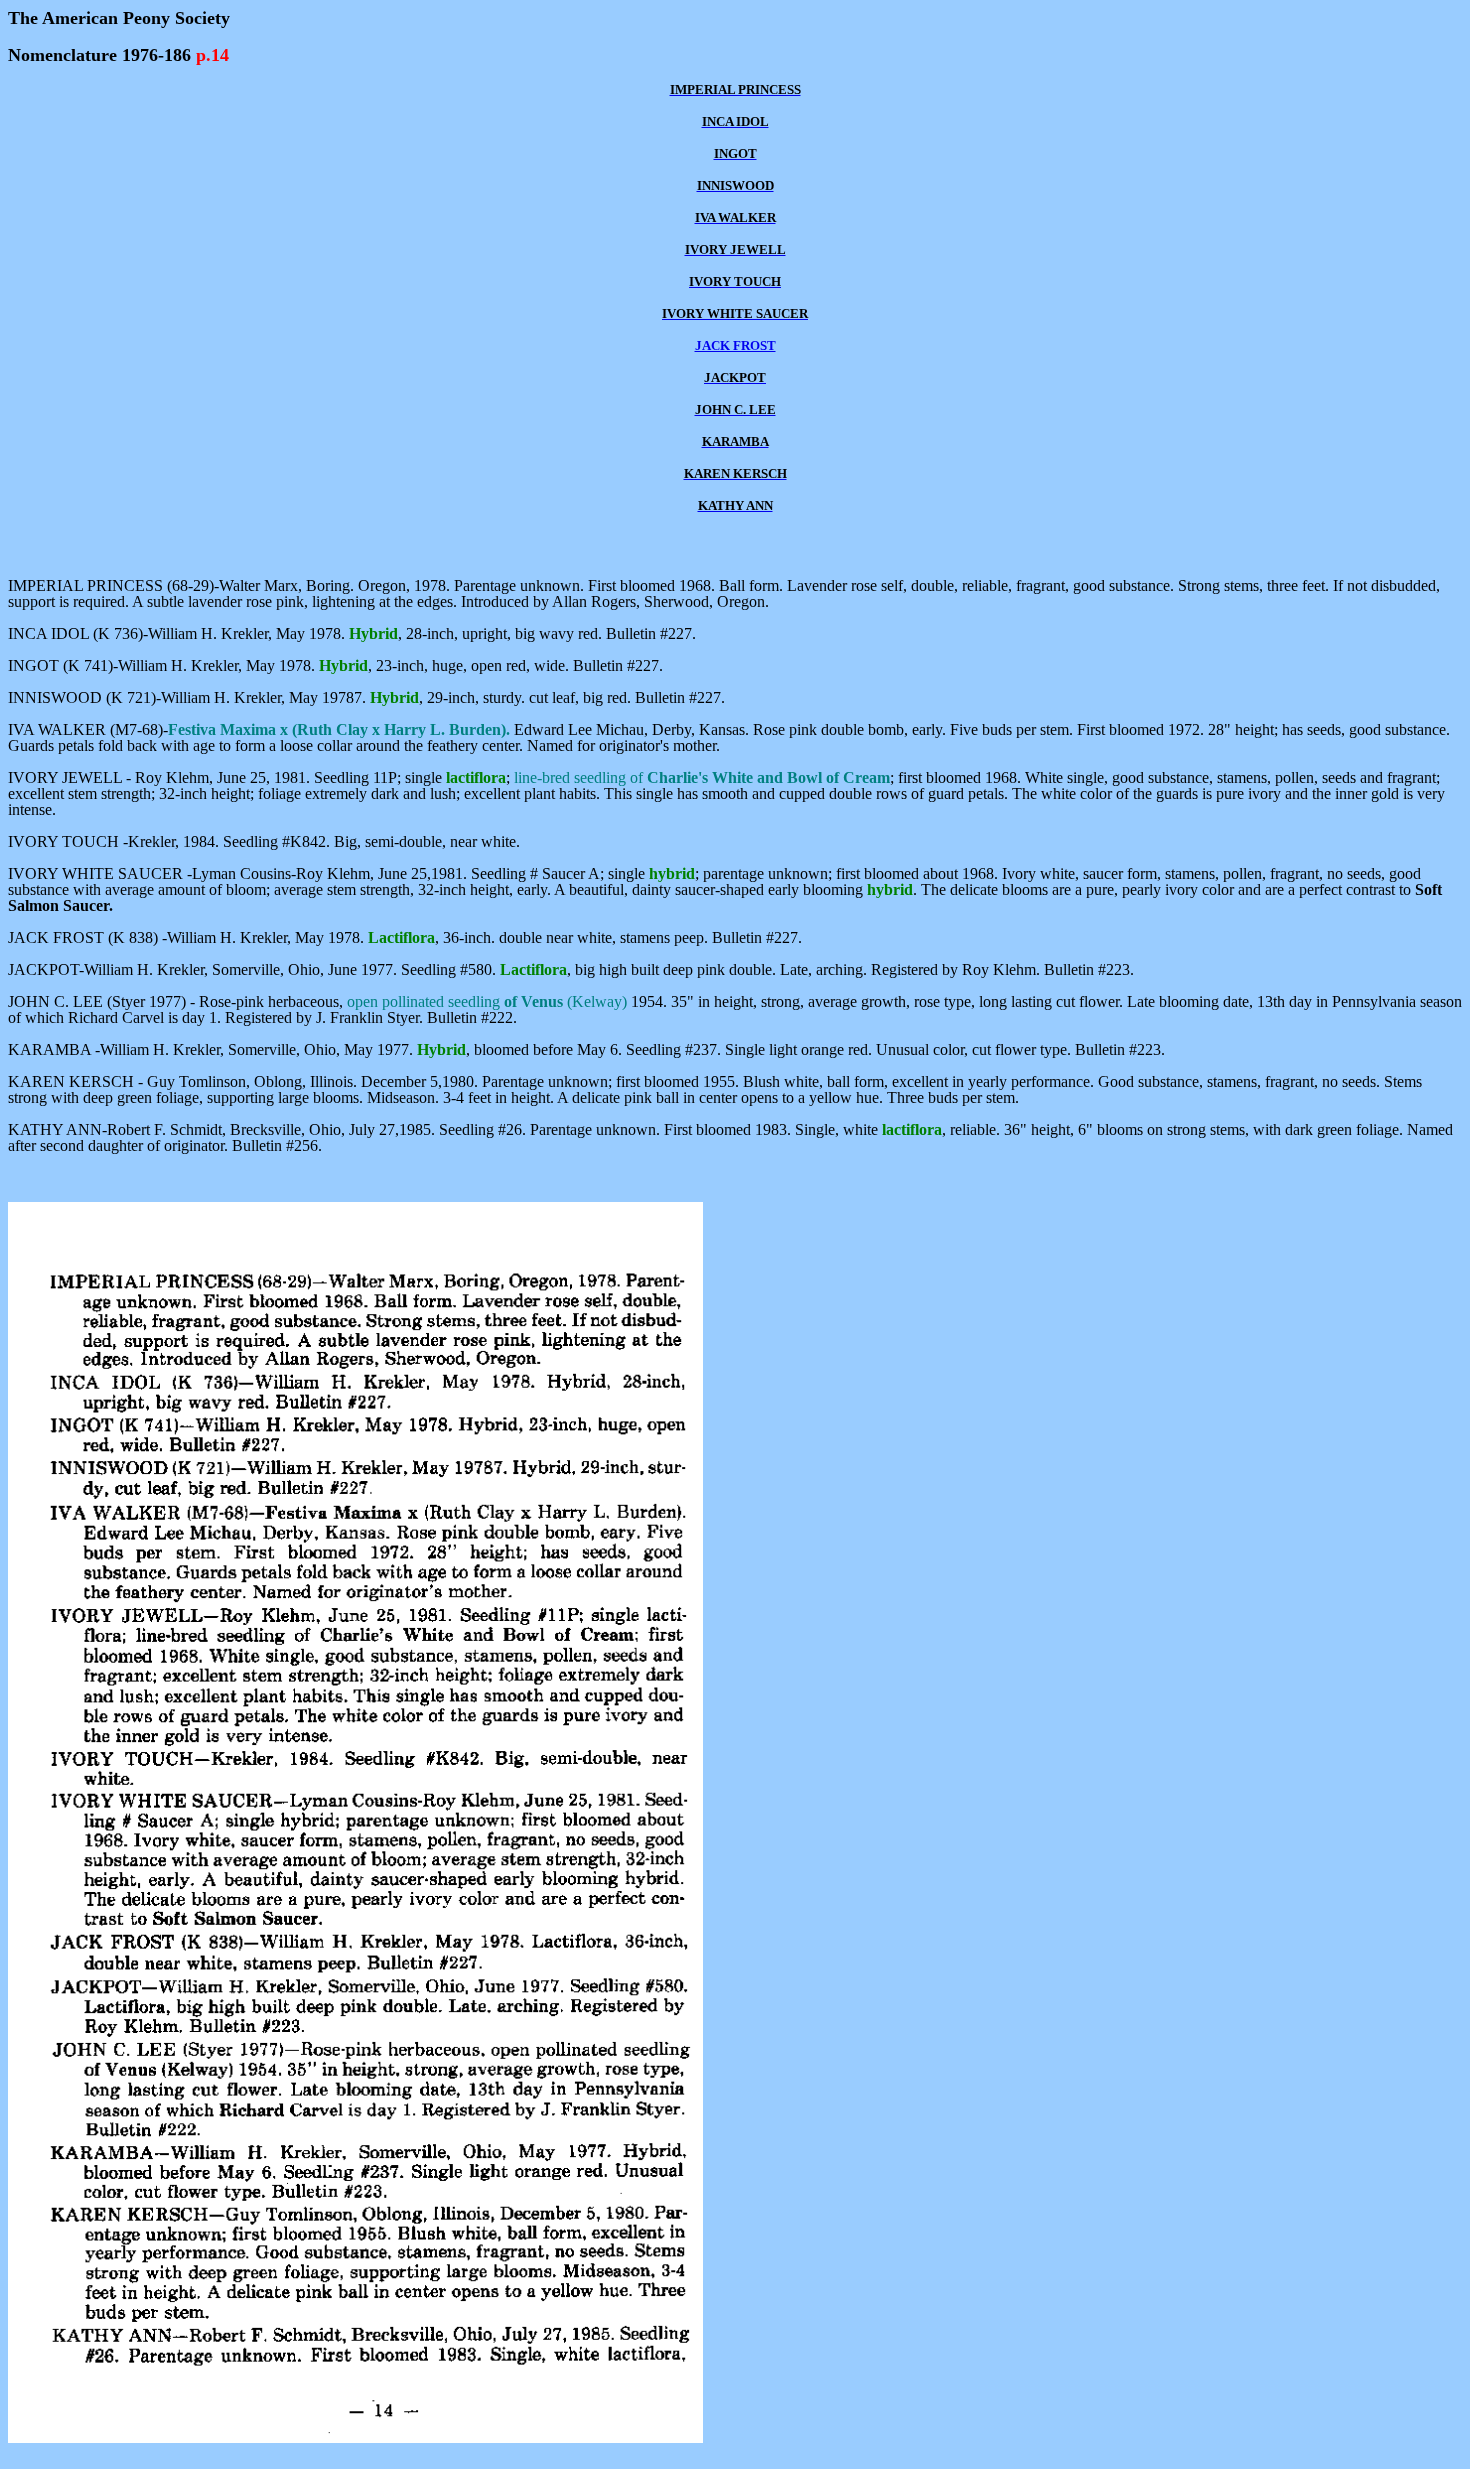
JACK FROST (735, 345)
